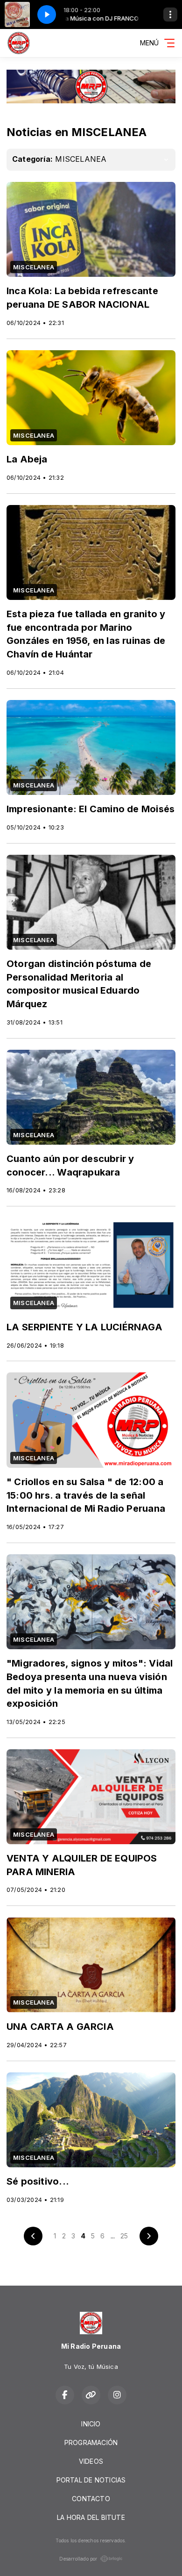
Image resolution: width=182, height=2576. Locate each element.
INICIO (91, 2424)
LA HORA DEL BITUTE (91, 2517)
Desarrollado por (78, 2559)
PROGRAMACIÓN (91, 2443)
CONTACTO (91, 2499)
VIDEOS (91, 2461)
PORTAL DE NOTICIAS (91, 2480)
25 (124, 2236)
